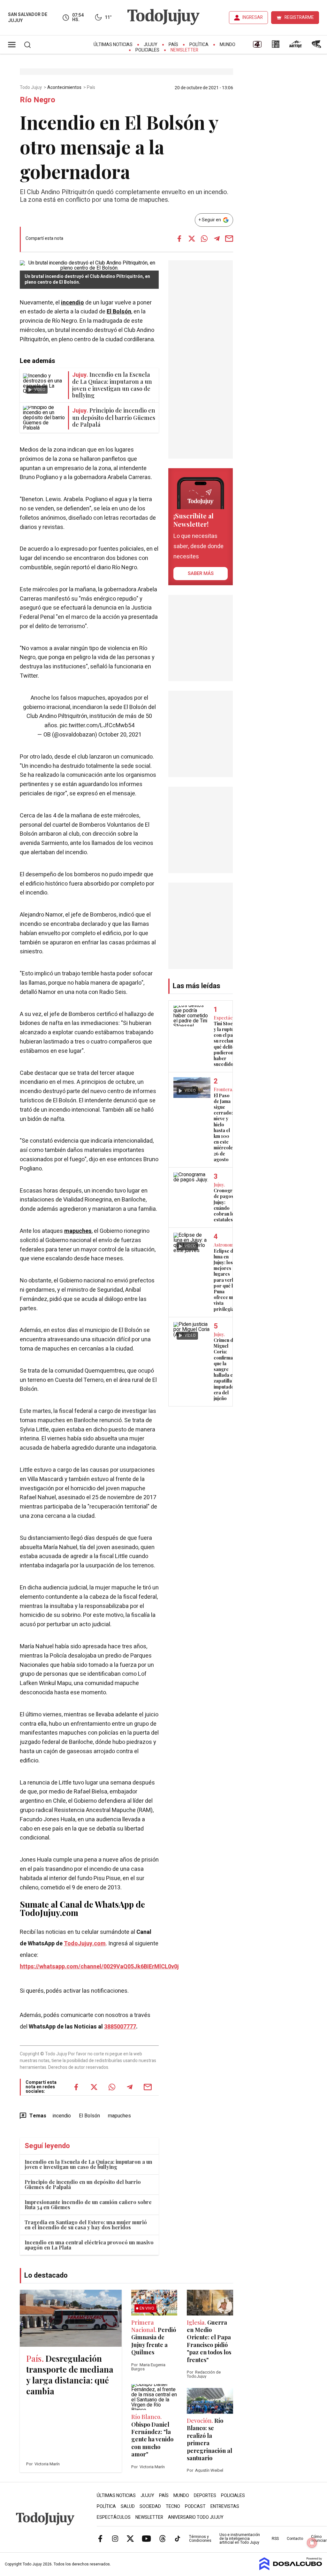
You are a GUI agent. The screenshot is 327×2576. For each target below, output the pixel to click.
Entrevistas (225, 2506)
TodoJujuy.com (85, 1944)
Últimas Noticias (113, 45)
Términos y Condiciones (200, 2539)
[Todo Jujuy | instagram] (115, 2539)
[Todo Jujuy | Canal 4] (257, 46)
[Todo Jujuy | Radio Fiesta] (317, 46)
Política (199, 45)
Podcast (195, 2506)
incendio (72, 303)
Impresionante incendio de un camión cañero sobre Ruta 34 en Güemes (88, 2205)
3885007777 (120, 2027)
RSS (275, 2539)
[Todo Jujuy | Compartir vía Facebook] (179, 239)
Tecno (173, 2506)
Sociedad (150, 2506)
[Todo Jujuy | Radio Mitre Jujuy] (295, 46)
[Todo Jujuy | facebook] (100, 2539)
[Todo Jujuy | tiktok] (178, 2539)
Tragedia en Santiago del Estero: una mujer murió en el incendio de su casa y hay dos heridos (86, 2225)
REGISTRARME (299, 17)
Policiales (147, 50)
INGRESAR (253, 17)
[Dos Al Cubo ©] (291, 2569)
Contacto (295, 2539)
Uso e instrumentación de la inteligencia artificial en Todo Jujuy (240, 2539)
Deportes (205, 2496)
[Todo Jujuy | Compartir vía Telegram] (217, 239)
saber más (201, 573)
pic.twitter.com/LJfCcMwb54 (97, 725)
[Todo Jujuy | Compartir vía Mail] (229, 239)
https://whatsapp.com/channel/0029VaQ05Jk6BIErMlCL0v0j (99, 1967)
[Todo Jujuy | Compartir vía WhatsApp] (204, 239)
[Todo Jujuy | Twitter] (130, 2539)
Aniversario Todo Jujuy (196, 2517)
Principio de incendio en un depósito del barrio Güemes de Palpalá (83, 2184)
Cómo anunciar (319, 2539)
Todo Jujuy (31, 88)
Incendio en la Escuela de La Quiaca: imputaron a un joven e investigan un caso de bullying (88, 2164)
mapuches (78, 1231)
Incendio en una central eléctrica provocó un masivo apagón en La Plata (89, 2245)
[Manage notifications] (312, 2543)
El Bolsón (119, 312)
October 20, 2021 (120, 735)
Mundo (228, 45)
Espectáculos (114, 2517)
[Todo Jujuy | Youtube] (146, 2539)
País (173, 45)
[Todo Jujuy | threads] (163, 2539)
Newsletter (184, 50)
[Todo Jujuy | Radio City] (276, 46)
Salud (128, 2506)
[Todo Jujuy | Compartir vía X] (192, 239)
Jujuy (151, 45)
